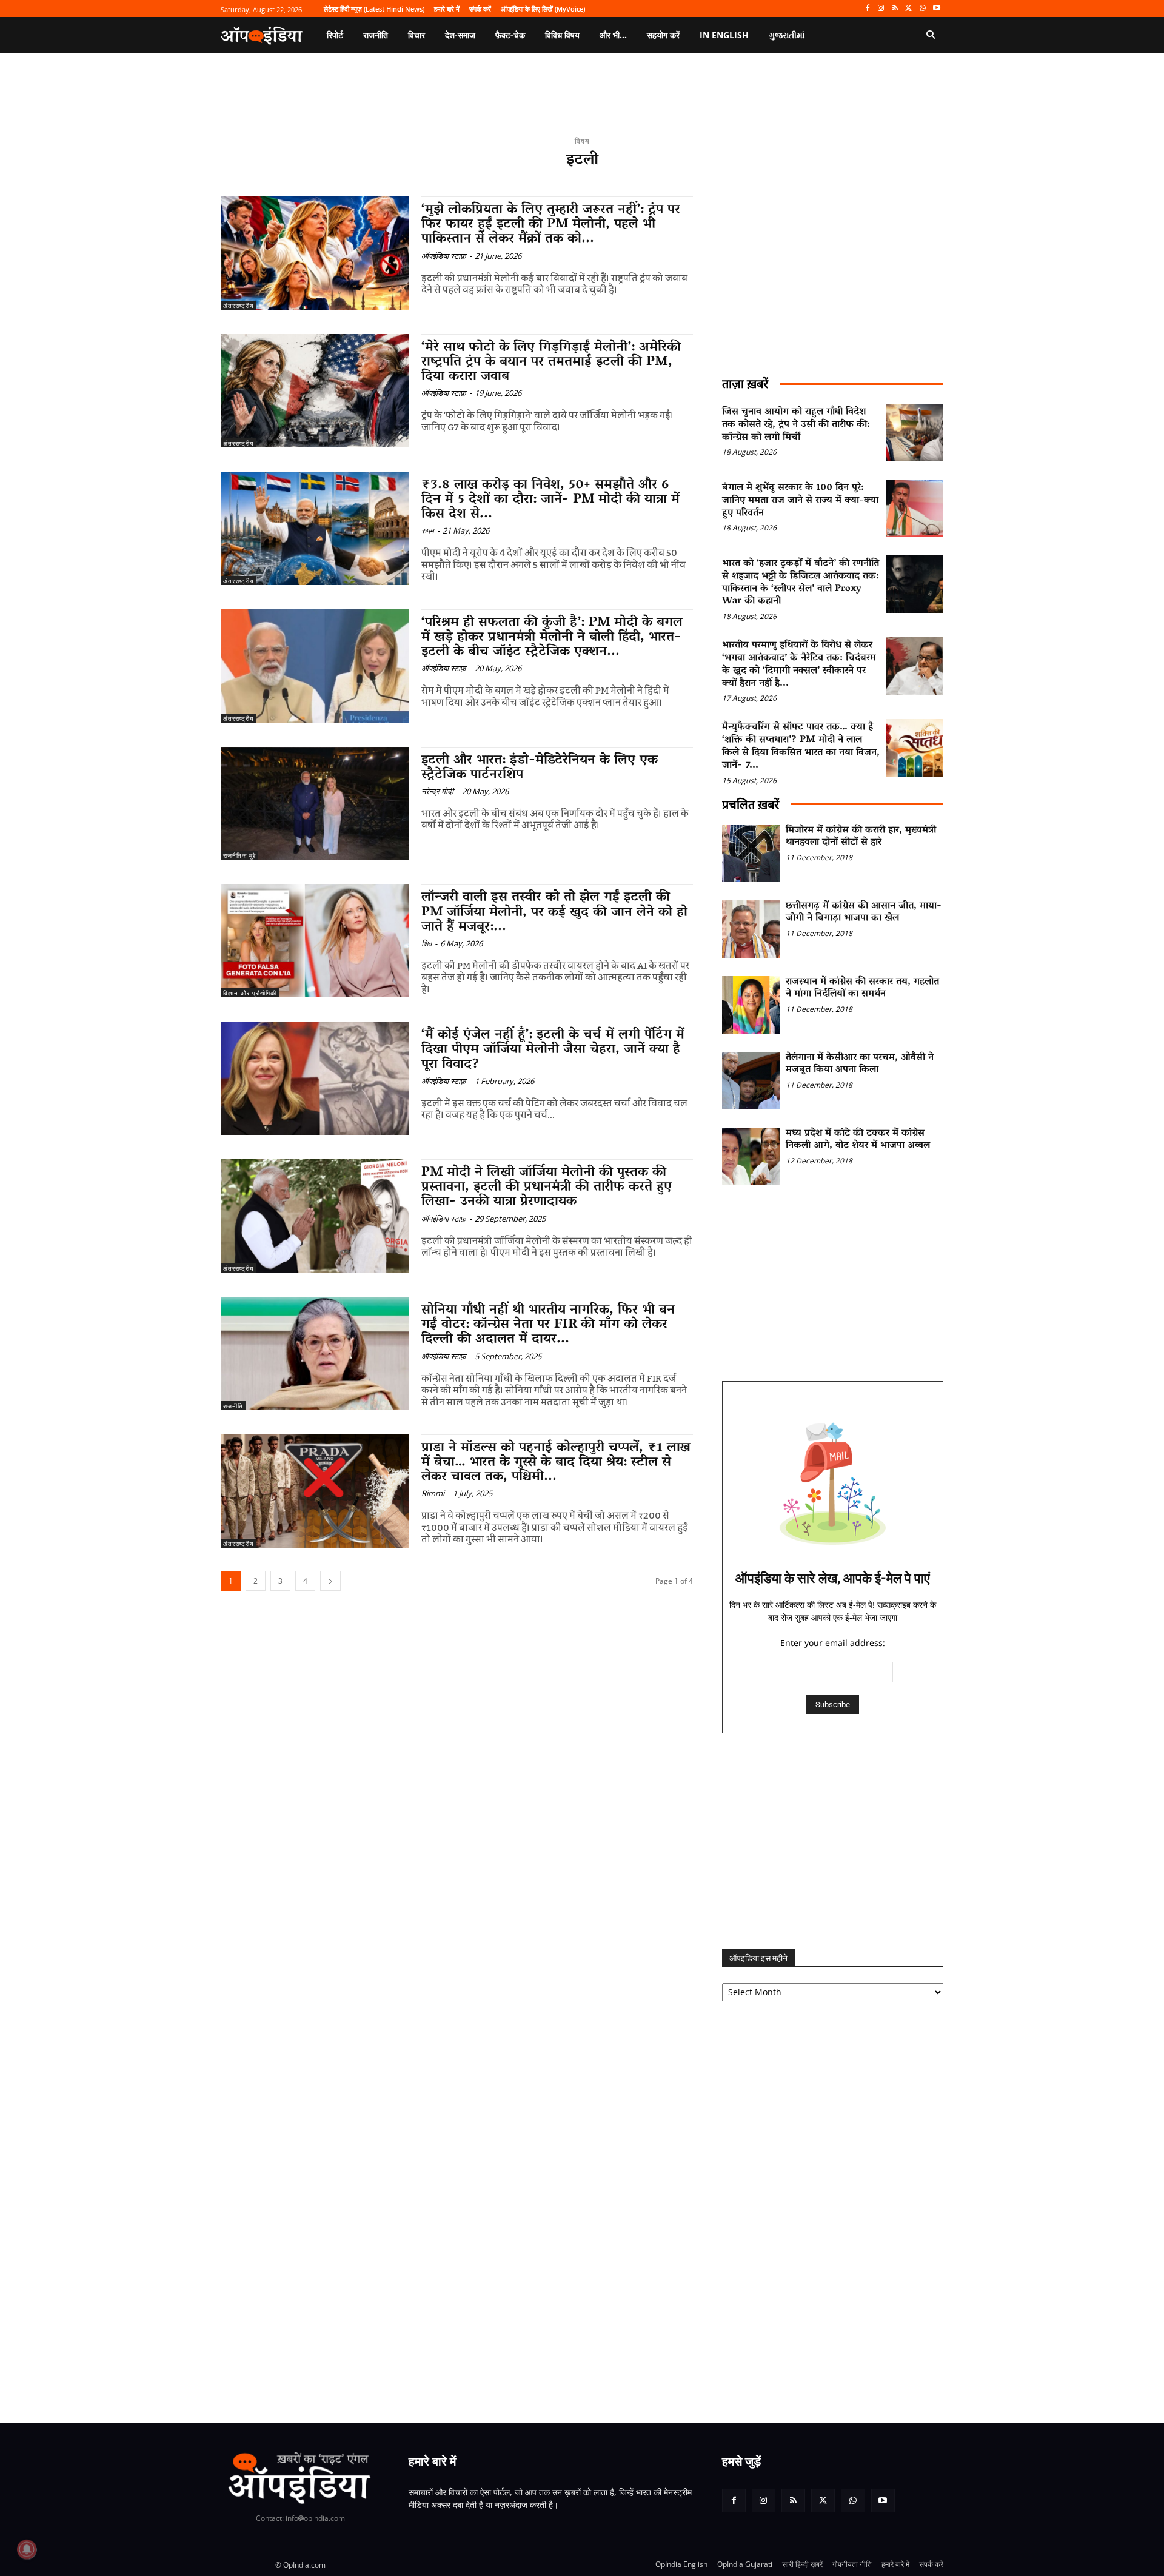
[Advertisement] (833, 1841)
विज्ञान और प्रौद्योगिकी (250, 993)
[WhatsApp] (922, 9)
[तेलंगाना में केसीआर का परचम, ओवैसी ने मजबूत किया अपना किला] (751, 1081)
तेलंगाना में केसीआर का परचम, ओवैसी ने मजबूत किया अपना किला (860, 1064)
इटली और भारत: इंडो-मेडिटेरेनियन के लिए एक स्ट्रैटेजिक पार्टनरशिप (540, 768)
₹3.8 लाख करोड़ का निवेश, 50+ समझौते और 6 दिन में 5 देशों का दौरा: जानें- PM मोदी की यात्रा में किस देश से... (550, 500)
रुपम (428, 530)
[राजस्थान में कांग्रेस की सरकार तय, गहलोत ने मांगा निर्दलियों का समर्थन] (751, 1005)
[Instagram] (881, 9)
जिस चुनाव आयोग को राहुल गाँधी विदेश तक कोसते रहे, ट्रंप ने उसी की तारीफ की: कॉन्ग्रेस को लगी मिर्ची (796, 425)
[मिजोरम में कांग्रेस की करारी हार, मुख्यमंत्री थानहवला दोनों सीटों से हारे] (751, 853)
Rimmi (433, 1493)
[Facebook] (867, 9)
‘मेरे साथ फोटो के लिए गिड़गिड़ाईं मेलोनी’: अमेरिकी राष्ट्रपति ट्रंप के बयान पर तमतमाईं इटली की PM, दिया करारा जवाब (551, 363)
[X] (909, 9)
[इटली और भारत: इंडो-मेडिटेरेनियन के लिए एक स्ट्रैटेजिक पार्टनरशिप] (315, 804)
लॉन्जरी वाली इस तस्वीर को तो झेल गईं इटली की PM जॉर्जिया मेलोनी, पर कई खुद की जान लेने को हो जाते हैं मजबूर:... (554, 912)
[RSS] (895, 9)
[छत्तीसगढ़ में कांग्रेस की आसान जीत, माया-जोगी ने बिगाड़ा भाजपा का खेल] (751, 929)
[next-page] (330, 1581)
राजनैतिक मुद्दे (239, 855)
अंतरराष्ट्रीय (239, 306)
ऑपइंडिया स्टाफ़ (444, 256)
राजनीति (233, 1406)
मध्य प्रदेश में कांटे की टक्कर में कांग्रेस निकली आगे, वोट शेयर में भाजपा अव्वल (858, 1140)
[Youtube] (936, 9)
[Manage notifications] (27, 2549)
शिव (426, 943)
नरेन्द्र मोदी (437, 791)
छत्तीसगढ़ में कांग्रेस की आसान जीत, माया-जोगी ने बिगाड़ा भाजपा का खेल (864, 913)
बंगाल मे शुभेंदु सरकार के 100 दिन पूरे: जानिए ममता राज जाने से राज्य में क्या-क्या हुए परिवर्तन (800, 501)
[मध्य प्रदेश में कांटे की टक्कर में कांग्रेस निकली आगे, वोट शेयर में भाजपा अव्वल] (751, 1156)
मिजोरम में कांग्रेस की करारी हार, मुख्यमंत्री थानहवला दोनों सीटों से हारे (861, 837)
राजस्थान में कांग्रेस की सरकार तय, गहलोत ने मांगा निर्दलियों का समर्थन (862, 989)
